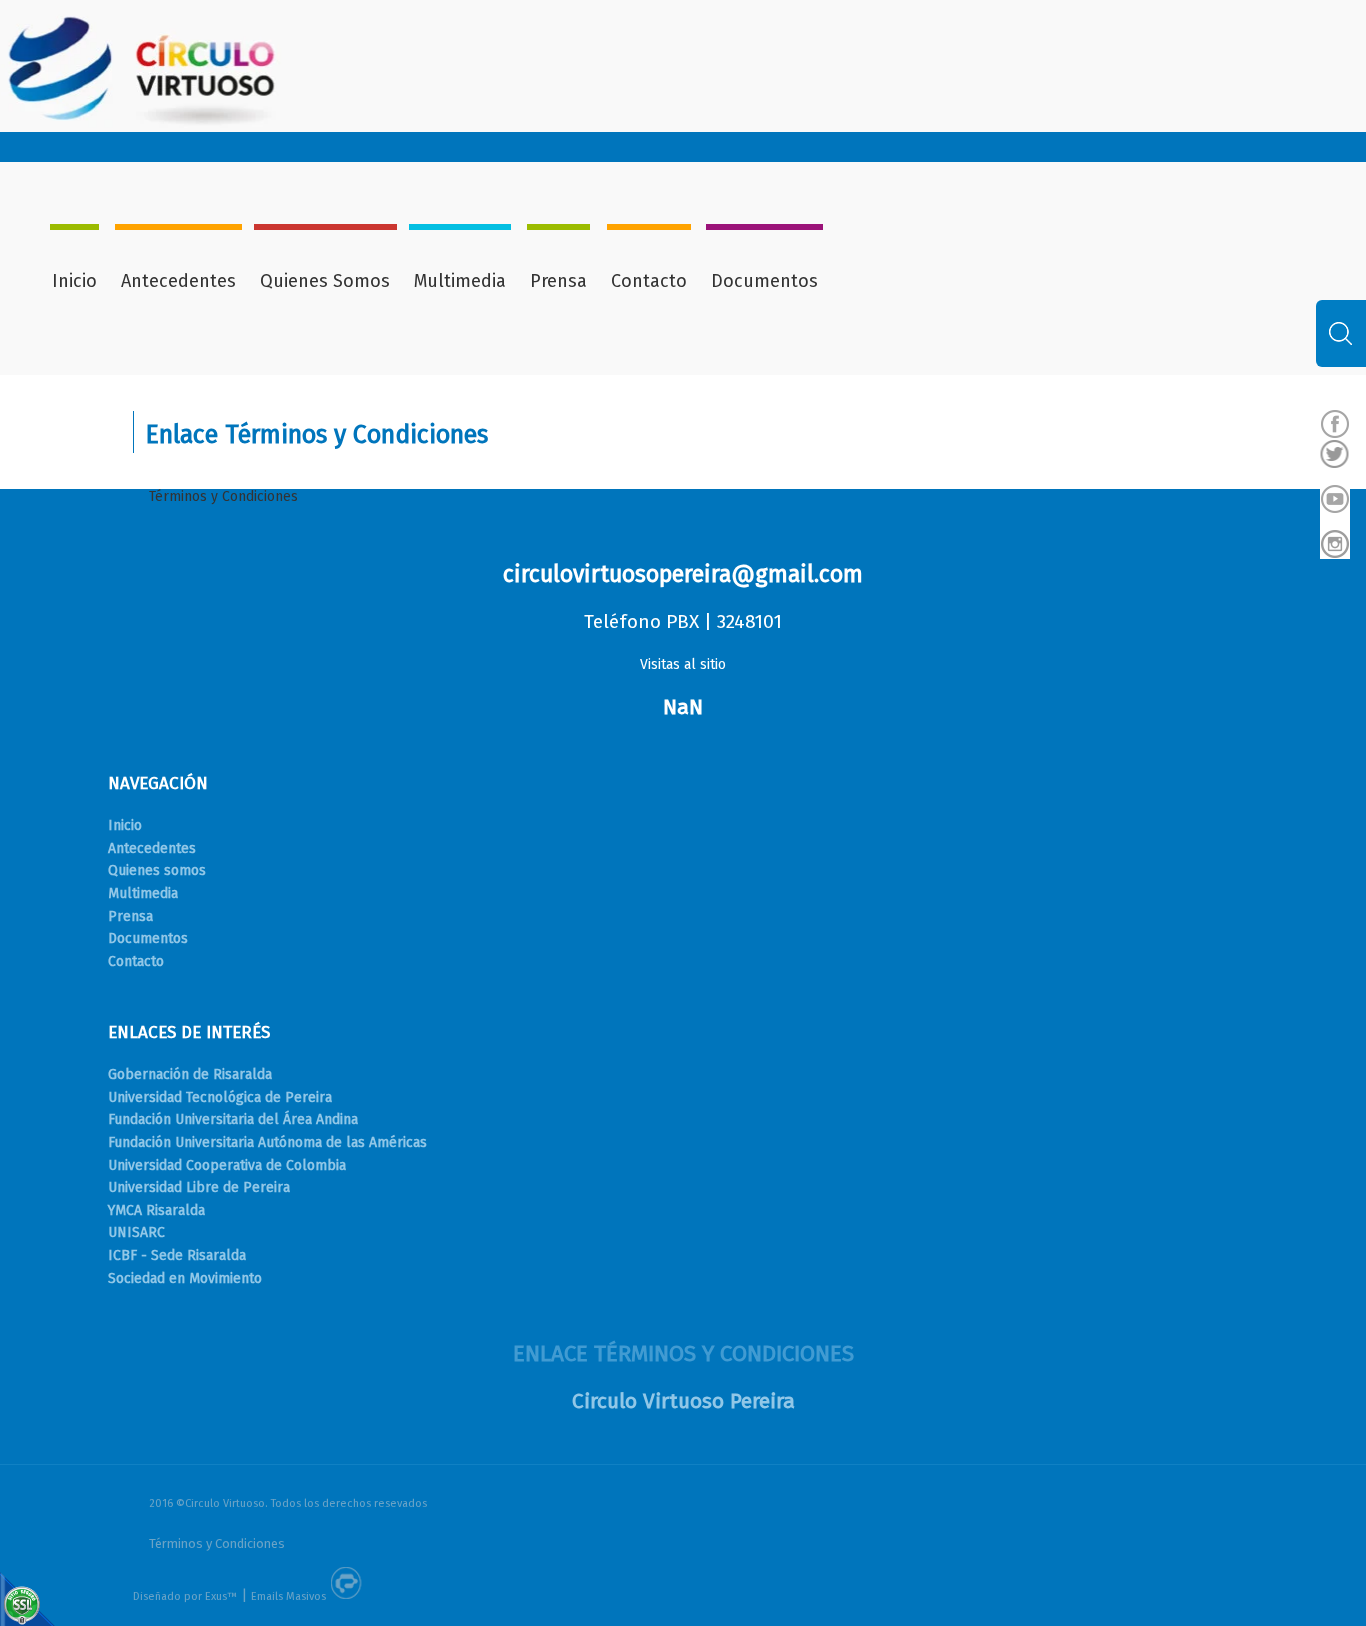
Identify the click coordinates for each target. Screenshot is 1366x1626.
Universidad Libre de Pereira (199, 1187)
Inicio (74, 281)
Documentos (764, 281)
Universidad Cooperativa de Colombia (227, 1165)
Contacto (649, 281)
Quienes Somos (325, 281)
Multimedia (460, 281)
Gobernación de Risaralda (190, 1074)
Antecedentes (178, 281)
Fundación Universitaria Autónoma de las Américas (267, 1142)
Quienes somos (157, 870)
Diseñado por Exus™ (185, 1596)
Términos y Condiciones (223, 496)
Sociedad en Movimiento (185, 1278)
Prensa (558, 281)
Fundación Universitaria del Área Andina (233, 1119)
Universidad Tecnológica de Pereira (220, 1097)
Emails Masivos (288, 1596)
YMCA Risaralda (156, 1210)
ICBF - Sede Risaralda (177, 1255)
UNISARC (136, 1232)
